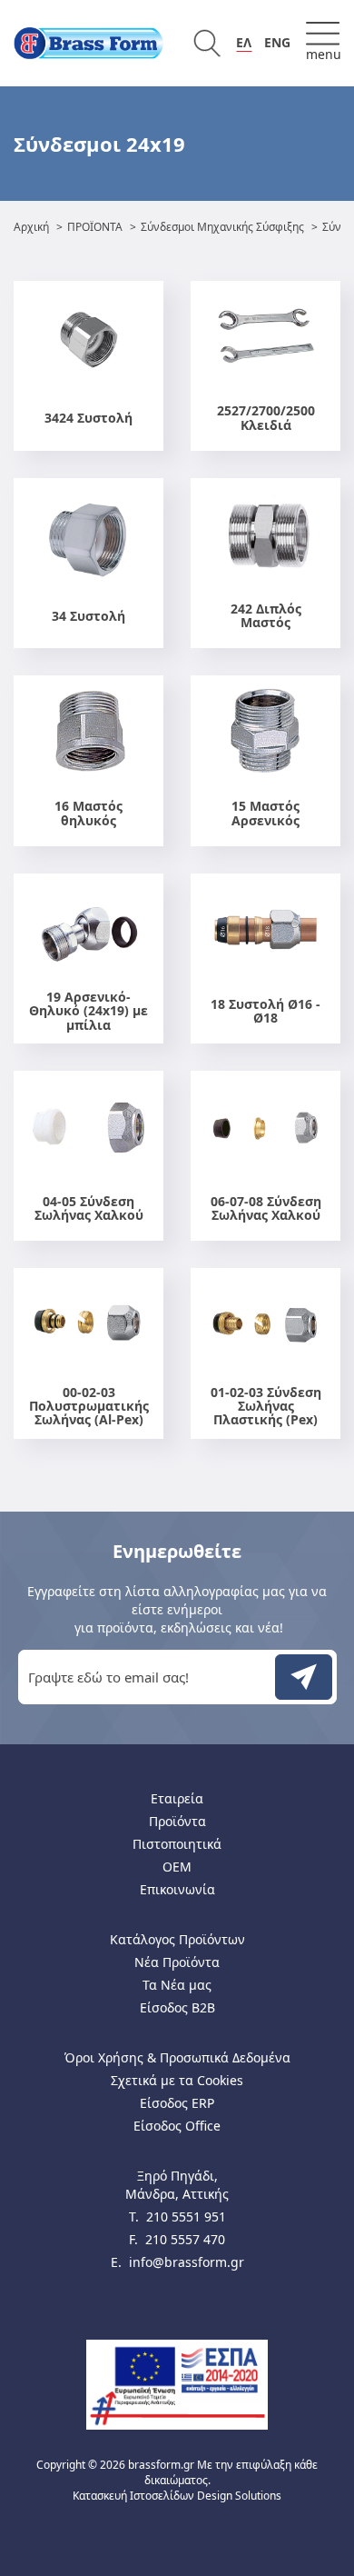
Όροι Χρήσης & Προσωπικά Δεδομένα (177, 2057)
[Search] (206, 43)
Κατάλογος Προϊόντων (177, 1939)
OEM (177, 1867)
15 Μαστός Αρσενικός (265, 813)
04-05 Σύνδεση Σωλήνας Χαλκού (89, 1208)
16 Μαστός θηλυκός (88, 813)
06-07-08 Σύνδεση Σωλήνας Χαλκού (266, 1208)
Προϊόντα (177, 1821)
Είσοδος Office (177, 2126)
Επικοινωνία (177, 1889)
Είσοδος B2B (177, 2007)
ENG (277, 42)
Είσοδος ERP (177, 2103)
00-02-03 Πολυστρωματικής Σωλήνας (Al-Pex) (89, 1406)
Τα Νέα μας (177, 1985)
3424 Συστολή (88, 418)
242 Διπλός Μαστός (266, 616)
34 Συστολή (88, 616)
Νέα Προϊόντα (177, 1962)
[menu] (323, 43)
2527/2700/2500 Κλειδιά (266, 418)
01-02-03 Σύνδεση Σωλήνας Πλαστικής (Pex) (266, 1406)
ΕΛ (244, 42)
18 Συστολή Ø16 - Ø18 (265, 1011)
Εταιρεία (177, 1798)
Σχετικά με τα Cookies (177, 2080)
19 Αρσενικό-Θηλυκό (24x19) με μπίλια (88, 1011)
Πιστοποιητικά (177, 1844)
